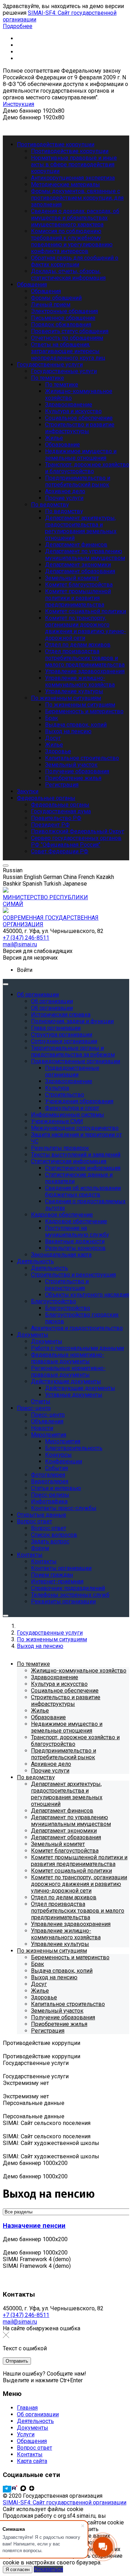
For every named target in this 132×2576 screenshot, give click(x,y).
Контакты (30, 2454)
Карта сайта (32, 2461)
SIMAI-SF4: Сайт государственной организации (65, 2502)
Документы (33, 2428)
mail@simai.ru (20, 2322)
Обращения (32, 2441)
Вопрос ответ (34, 2448)
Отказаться (48, 2569)
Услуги (26, 2434)
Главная (27, 2408)
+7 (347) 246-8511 (26, 2315)
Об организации (38, 2414)
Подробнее (18, 26)
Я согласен (18, 2570)
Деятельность (35, 2421)
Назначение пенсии (34, 2226)
